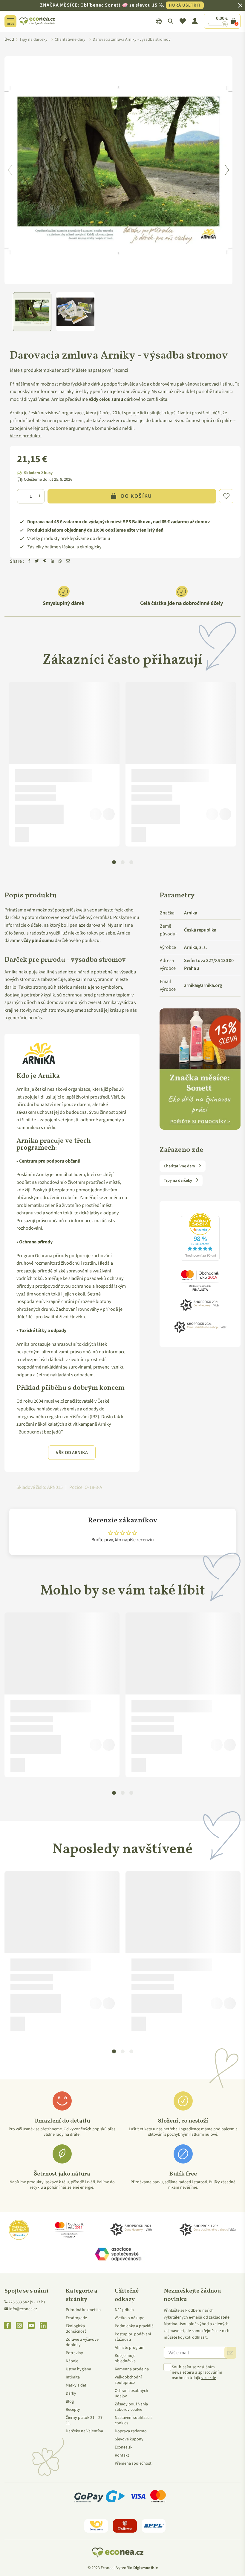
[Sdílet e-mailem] (68, 562)
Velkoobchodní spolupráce (128, 2380)
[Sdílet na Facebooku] (29, 562)
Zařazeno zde (181, 1150)
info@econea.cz (23, 2309)
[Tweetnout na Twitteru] (37, 562)
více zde (209, 2378)
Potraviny (74, 2353)
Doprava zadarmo (131, 2431)
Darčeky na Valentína (84, 2431)
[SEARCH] (171, 21)
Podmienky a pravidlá (134, 2326)
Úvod (9, 40)
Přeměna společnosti (134, 2463)
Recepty (73, 2410)
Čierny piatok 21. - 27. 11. (85, 2420)
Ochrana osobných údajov (131, 2393)
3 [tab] (131, 862)
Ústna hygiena (78, 2369)
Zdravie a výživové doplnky (82, 2342)
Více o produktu (26, 436)
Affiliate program (130, 2348)
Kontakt (122, 2455)
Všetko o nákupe (130, 2318)
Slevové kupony (129, 2439)
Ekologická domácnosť (76, 2329)
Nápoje (72, 2361)
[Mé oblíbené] (183, 21)
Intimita (73, 2377)
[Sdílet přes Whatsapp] (60, 562)
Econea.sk (124, 2447)
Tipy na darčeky (178, 1181)
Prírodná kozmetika (83, 2310)
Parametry (177, 896)
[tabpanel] (64, 764)
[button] (226, 496)
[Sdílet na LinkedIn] (53, 562)
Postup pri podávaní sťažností (133, 2337)
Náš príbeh (124, 2310)
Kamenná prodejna (132, 2369)
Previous (10, 170)
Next (227, 170)
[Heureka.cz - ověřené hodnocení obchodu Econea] (200, 1261)
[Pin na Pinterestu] (45, 562)
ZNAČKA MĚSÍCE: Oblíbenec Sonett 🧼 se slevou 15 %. (120, 5)
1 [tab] (114, 862)
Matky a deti (76, 2385)
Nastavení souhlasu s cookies (134, 2420)
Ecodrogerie (76, 2318)
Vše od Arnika (72, 1453)
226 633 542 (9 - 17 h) (27, 2302)
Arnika (191, 913)
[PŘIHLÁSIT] (230, 2353)
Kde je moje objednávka (125, 2358)
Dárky (71, 2393)
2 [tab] (123, 862)
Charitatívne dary (180, 1166)
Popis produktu (30, 896)
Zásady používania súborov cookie (131, 2407)
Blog (70, 2401)
